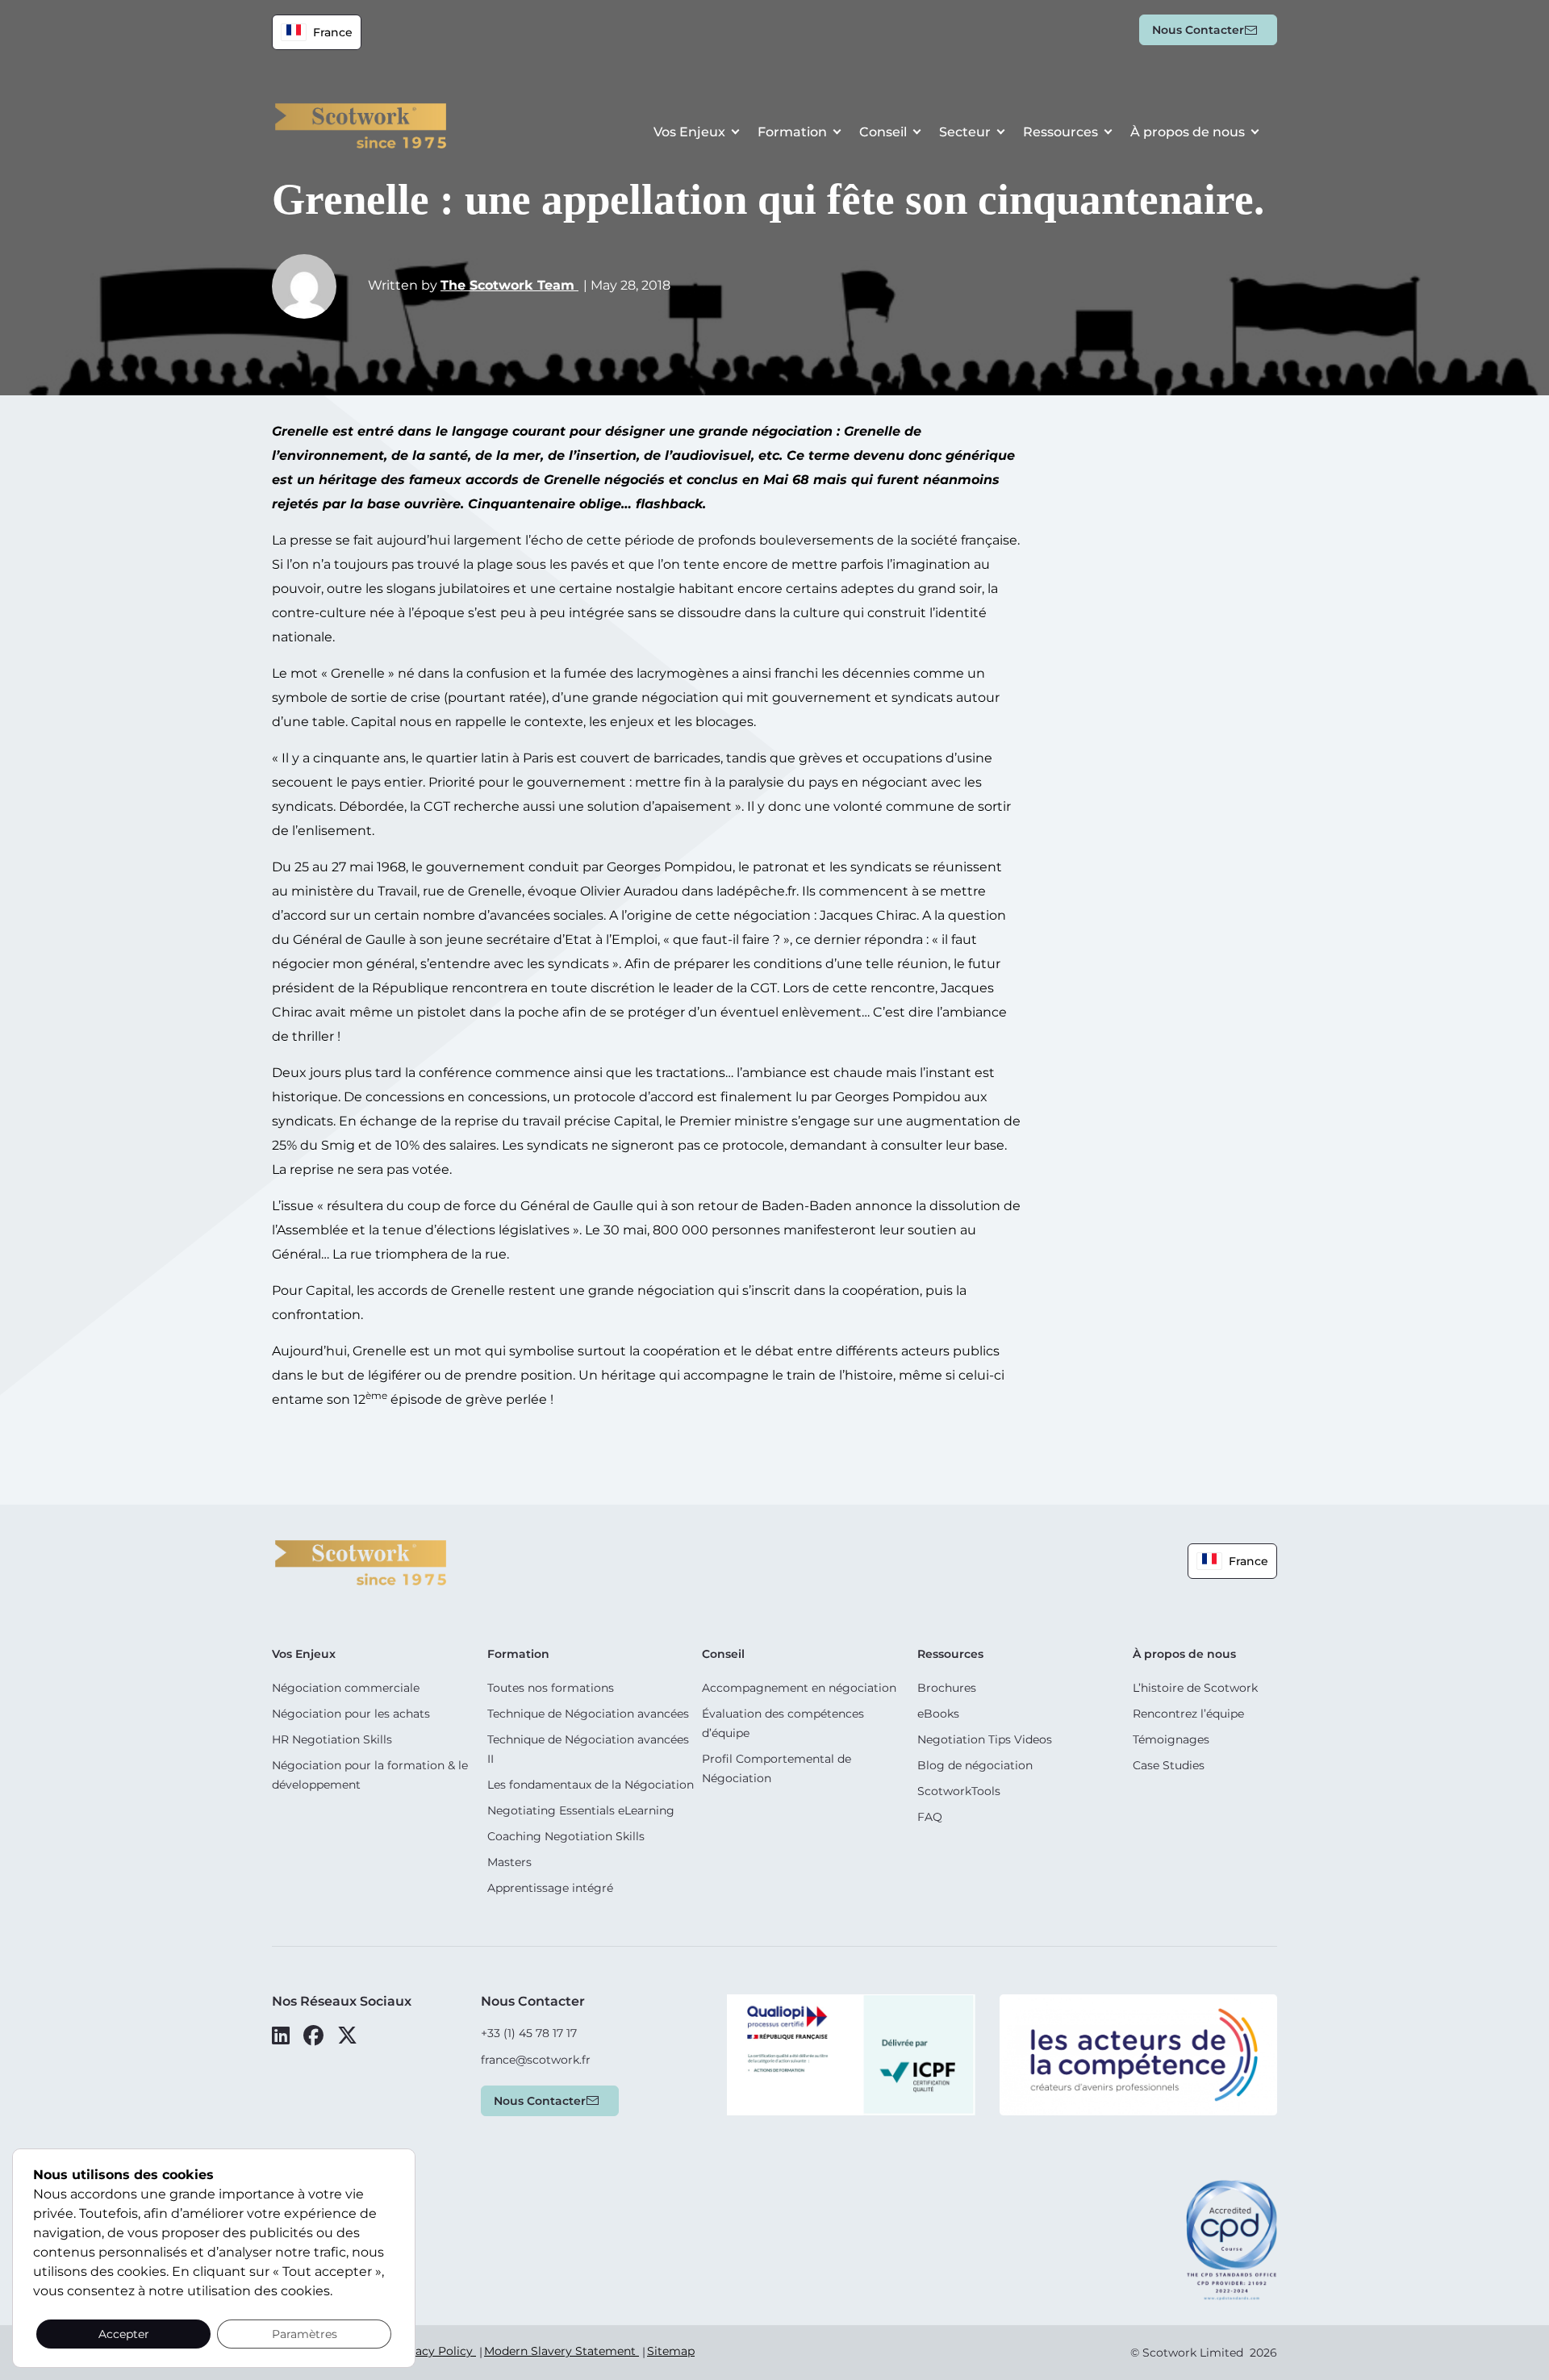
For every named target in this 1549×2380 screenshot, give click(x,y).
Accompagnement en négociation (799, 1688)
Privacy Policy (434, 2351)
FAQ (930, 1817)
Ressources (1061, 132)
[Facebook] (313, 2036)
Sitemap (671, 2351)
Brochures (947, 1688)
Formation (792, 132)
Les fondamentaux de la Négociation (591, 1785)
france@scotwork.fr (536, 2060)
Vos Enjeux (689, 132)
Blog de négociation (975, 1765)
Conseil (883, 132)
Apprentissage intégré (550, 1888)
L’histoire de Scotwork (1195, 1688)
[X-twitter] (347, 2036)
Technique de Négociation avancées (588, 1714)
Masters (509, 1862)
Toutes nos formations (551, 1688)
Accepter (124, 2334)
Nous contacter (1198, 30)
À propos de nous (1188, 132)
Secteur (965, 132)
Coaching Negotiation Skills (566, 1836)
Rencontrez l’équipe (1188, 1714)
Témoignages (1171, 1739)
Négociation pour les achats (351, 1714)
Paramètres (305, 2334)
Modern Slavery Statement (562, 2351)
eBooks (938, 1714)
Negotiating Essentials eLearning (581, 1810)
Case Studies (1169, 1765)
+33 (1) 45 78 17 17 (529, 2033)
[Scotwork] (361, 1562)
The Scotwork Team (509, 285)
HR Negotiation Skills (332, 1739)
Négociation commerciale (346, 1688)
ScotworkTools (959, 1791)
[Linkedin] (281, 2036)
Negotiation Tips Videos (985, 1739)
